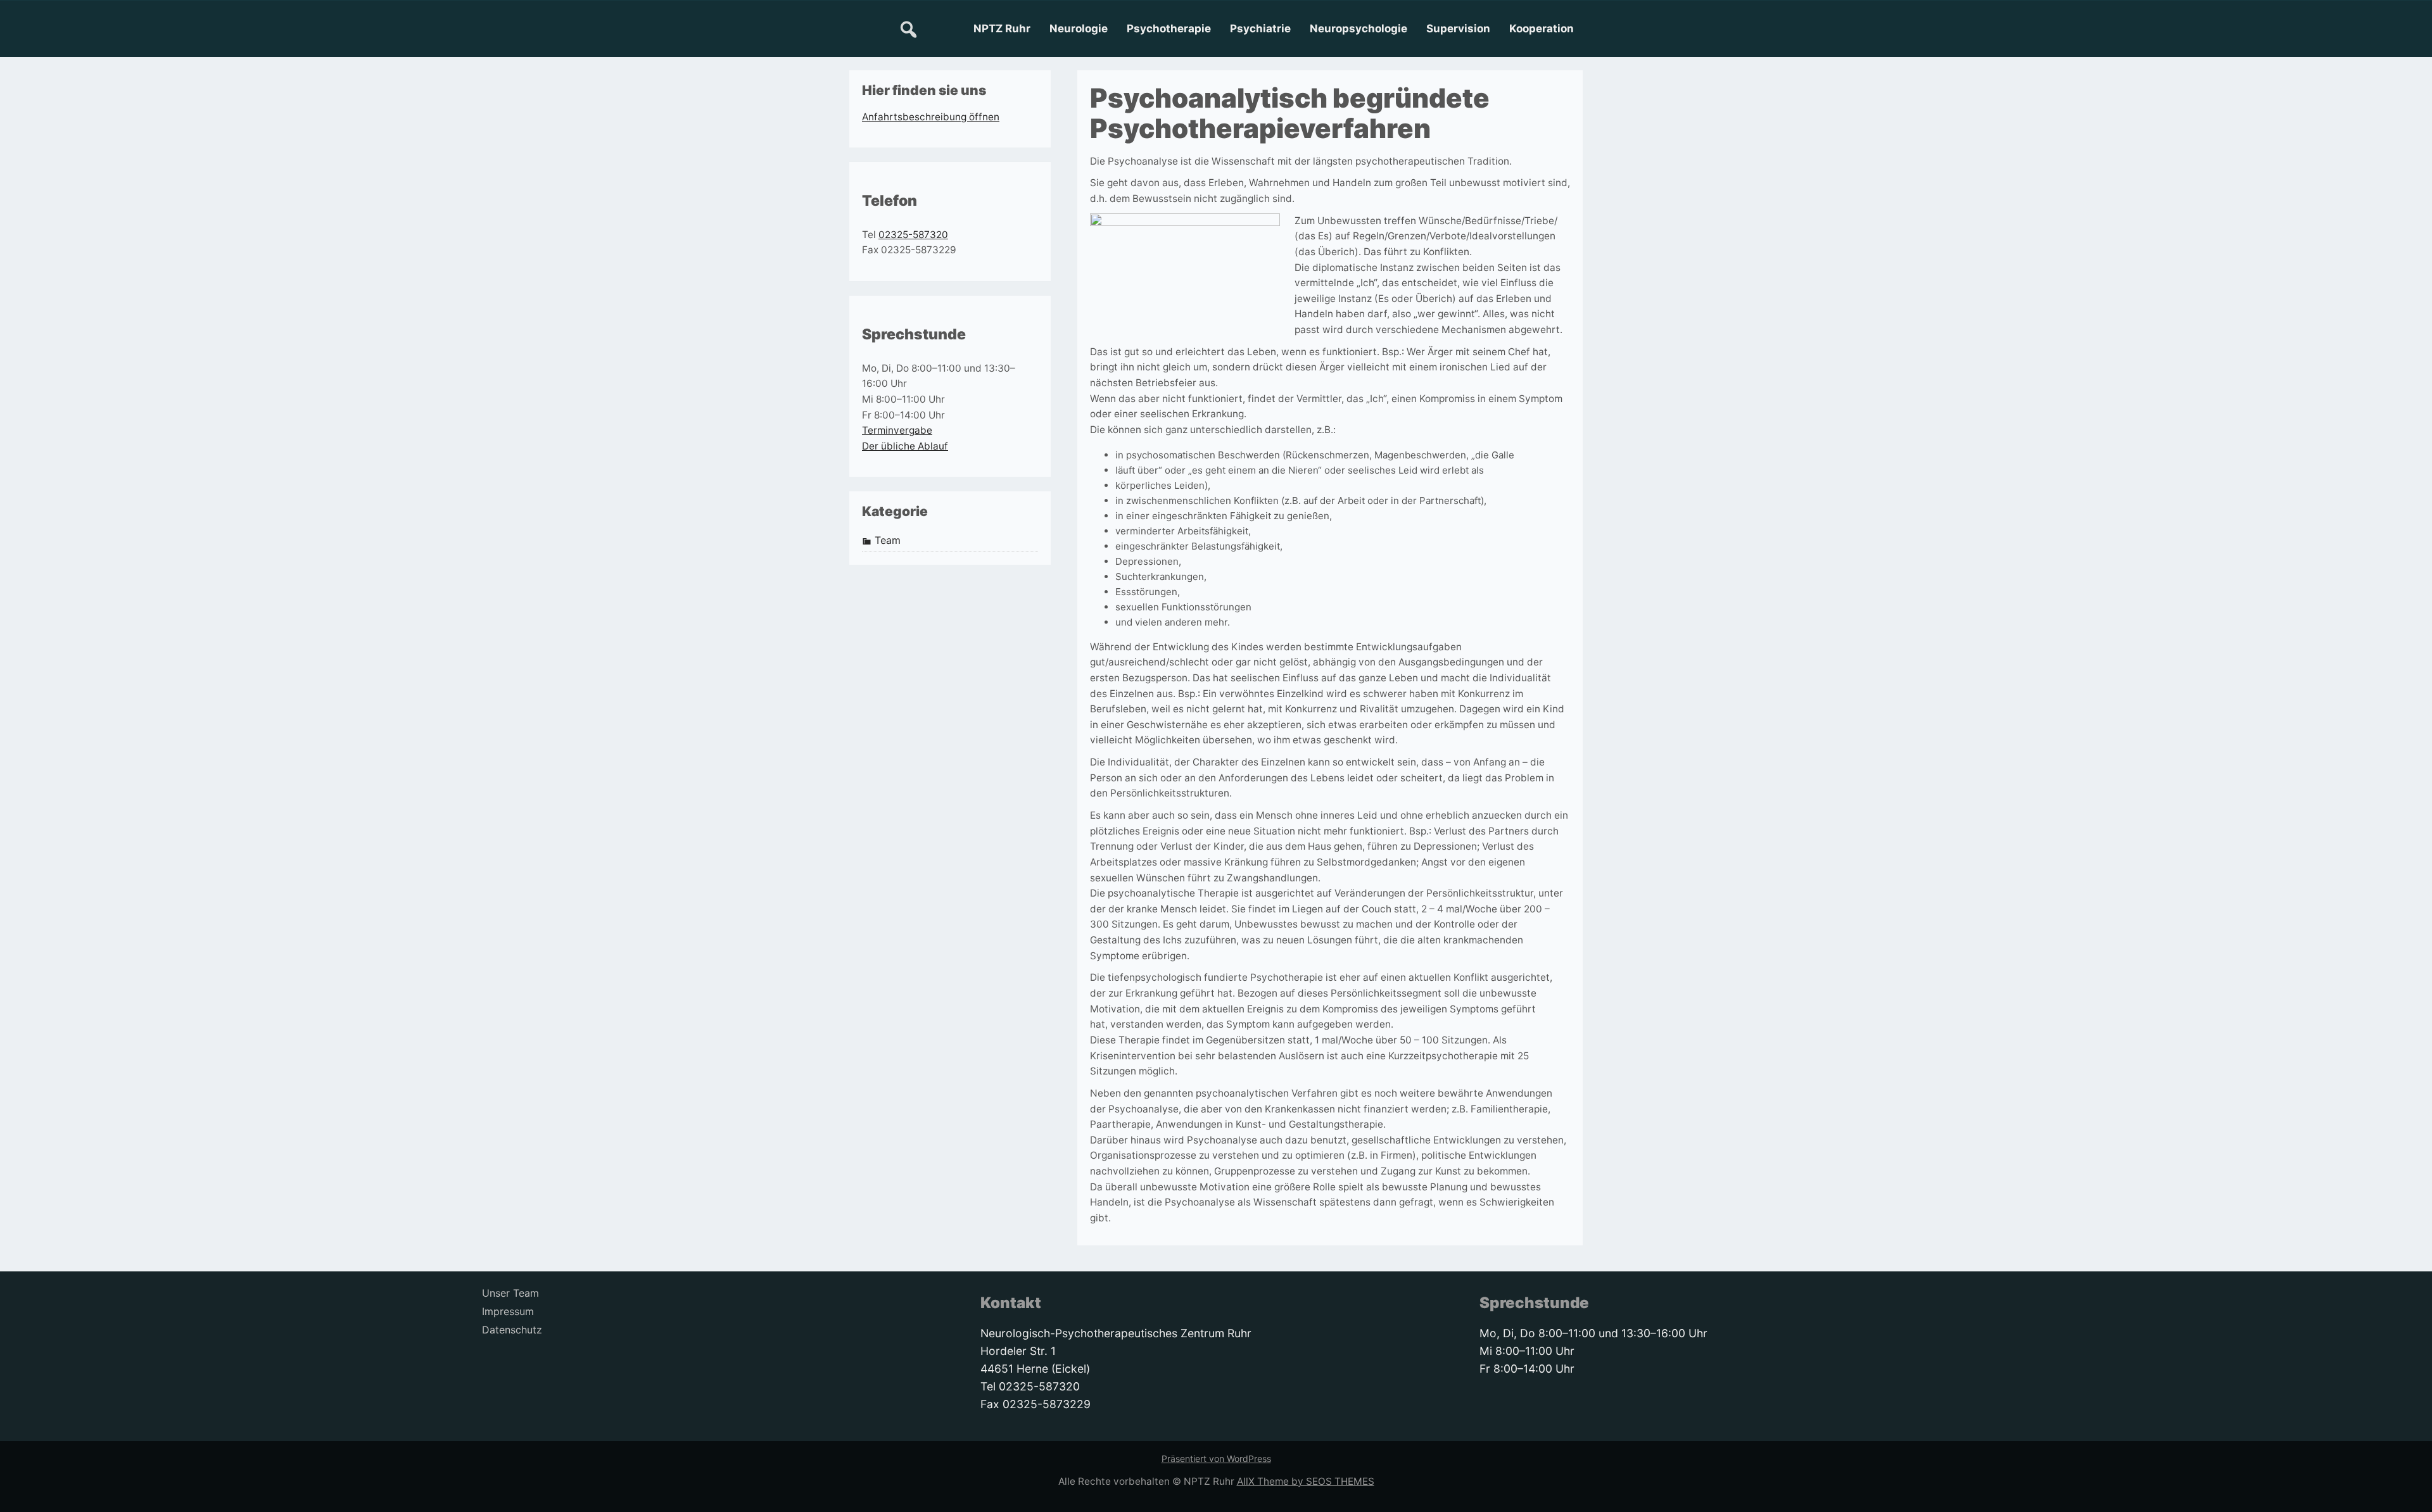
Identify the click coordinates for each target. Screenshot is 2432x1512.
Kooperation (1542, 28)
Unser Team (510, 1293)
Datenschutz (512, 1330)
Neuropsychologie (1358, 28)
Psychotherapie (1169, 28)
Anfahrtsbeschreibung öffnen (931, 117)
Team (888, 540)
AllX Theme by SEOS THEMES (1306, 1481)
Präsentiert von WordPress (1216, 1458)
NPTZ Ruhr (1002, 28)
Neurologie (1079, 28)
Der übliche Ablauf (905, 446)
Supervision (1458, 28)
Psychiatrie (1260, 28)
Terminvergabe (897, 430)
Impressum (508, 1312)
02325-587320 (913, 235)
